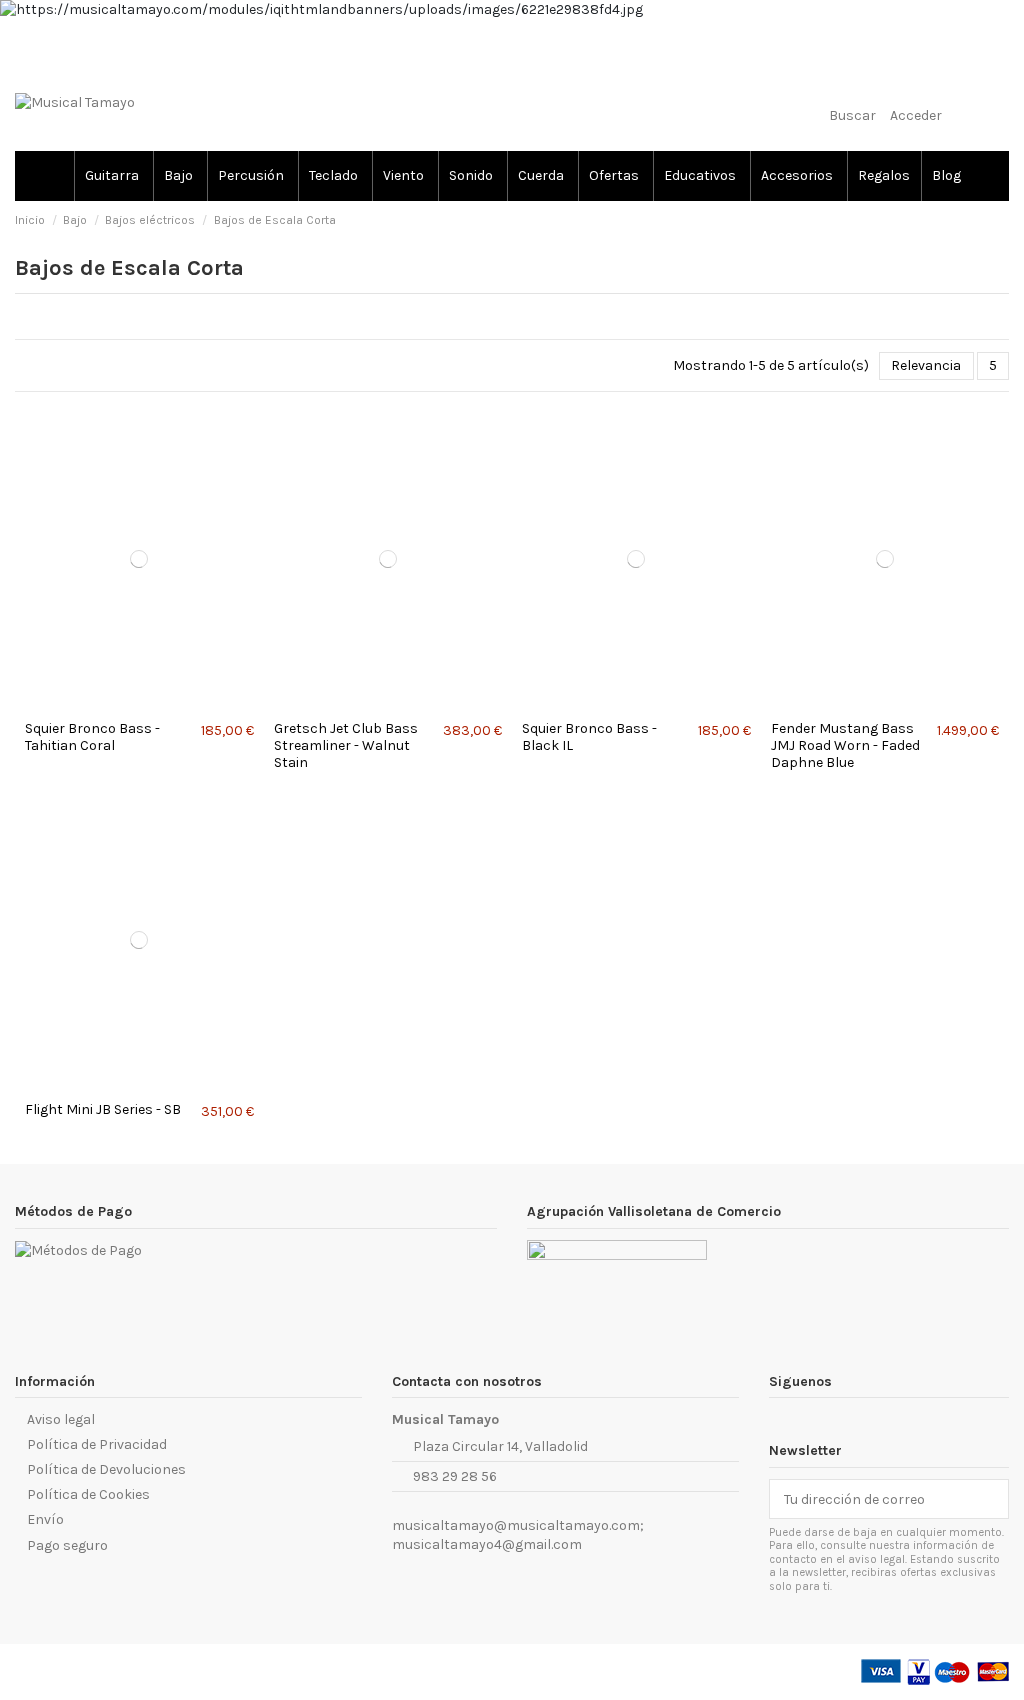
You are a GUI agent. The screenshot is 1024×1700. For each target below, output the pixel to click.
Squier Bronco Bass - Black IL (589, 737)
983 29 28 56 (455, 1476)
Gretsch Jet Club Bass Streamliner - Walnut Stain (346, 745)
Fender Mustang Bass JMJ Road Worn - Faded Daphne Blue (845, 745)
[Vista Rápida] (144, 704)
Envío (45, 1519)
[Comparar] (133, 704)
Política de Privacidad (97, 1444)
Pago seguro (67, 1545)
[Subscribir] (994, 1499)
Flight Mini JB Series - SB (103, 1109)
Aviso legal (61, 1419)
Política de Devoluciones (106, 1469)
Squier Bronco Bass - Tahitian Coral (92, 737)
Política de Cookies (88, 1494)
